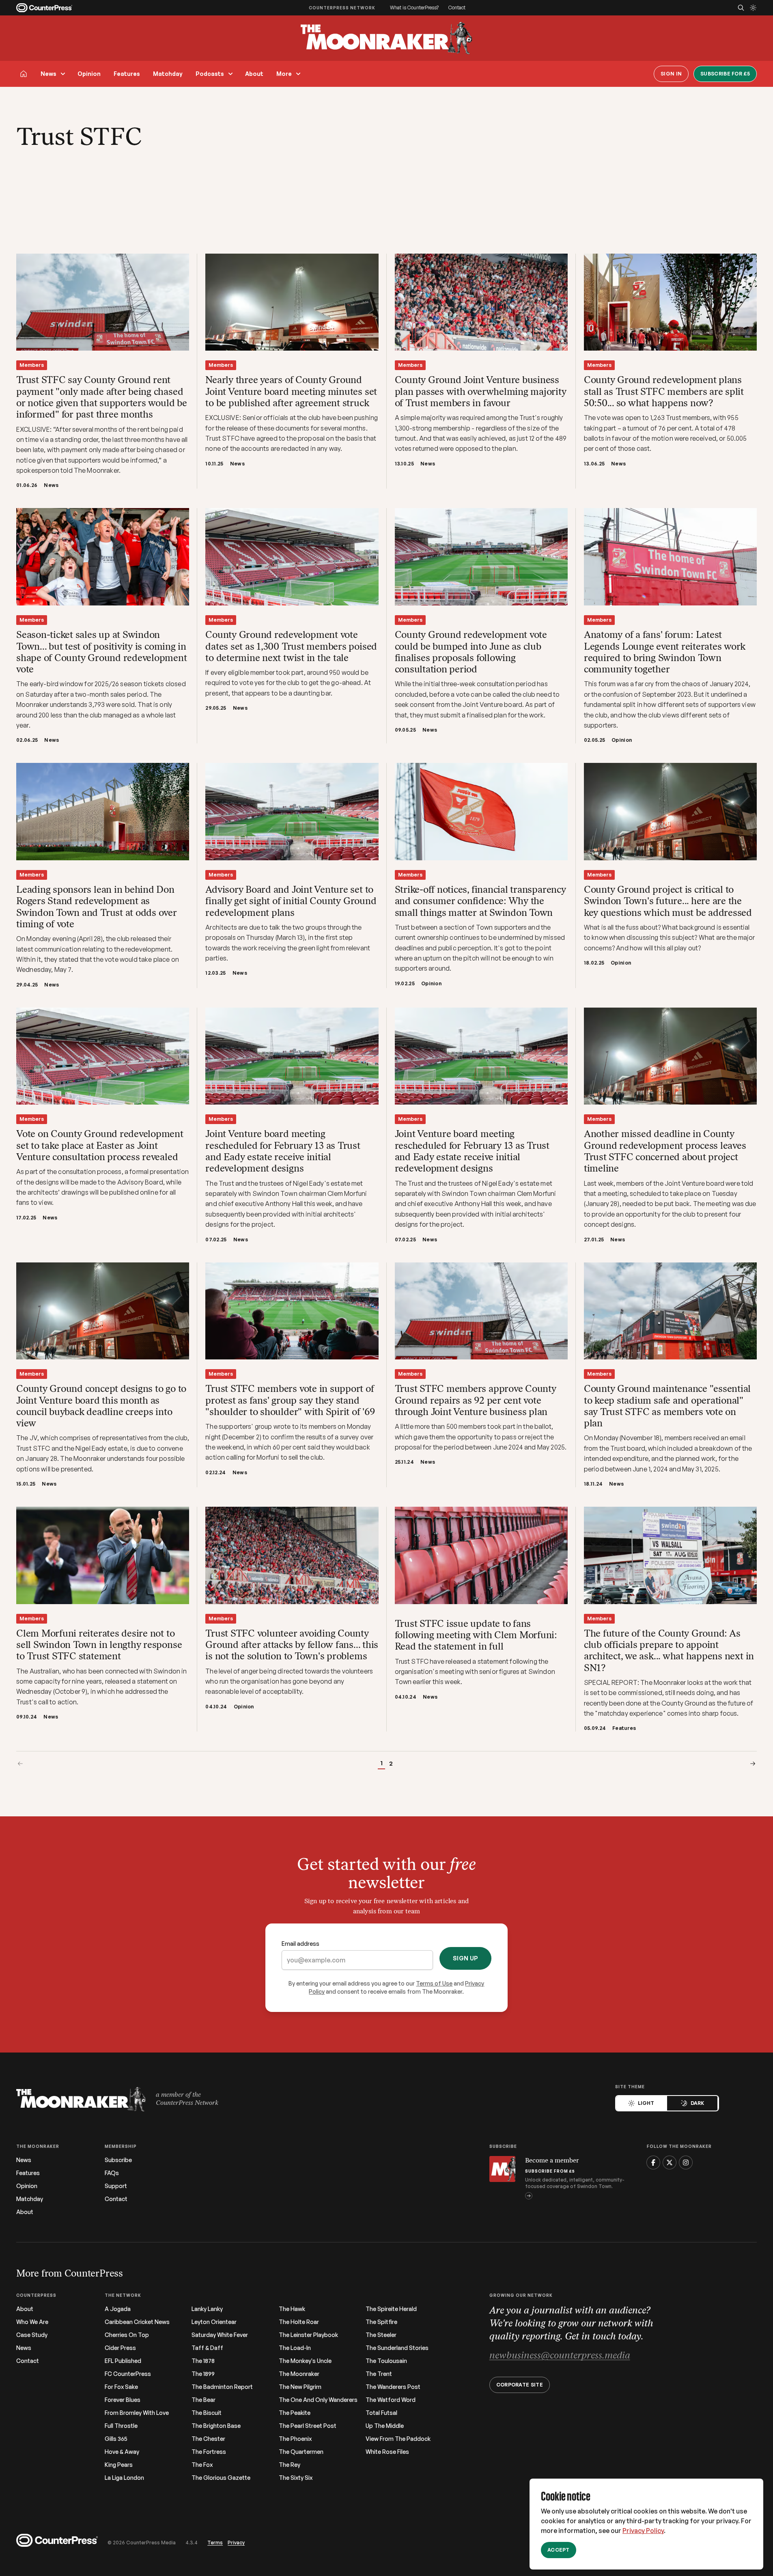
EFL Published (123, 2361)
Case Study (32, 2335)
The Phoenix (295, 2439)
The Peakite (295, 2413)
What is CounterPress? (414, 8)
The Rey (290, 2465)
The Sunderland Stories (397, 2348)
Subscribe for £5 (725, 74)
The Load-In (295, 2348)
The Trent (379, 2374)
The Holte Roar (299, 2322)
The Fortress (209, 2452)
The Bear (203, 2400)
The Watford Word (391, 2400)
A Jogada (118, 2309)
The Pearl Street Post (308, 2426)
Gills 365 (116, 2439)
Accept (559, 2550)
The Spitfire (381, 2322)
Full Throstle (121, 2426)
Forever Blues (123, 2400)
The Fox (202, 2465)
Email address (300, 1944)
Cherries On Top (127, 2335)
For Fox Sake (121, 2387)
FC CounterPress (128, 2374)
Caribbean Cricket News (137, 2322)
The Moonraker (299, 2374)
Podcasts (210, 74)
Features (127, 74)
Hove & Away (122, 2452)
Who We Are (32, 2322)
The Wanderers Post (393, 2387)
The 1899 (203, 2374)
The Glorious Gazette (221, 2478)
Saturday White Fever (220, 2335)
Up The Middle (385, 2426)
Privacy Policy (643, 2531)
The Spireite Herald (391, 2309)
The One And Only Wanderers (318, 2400)
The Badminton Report (222, 2387)
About (254, 74)
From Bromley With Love (137, 2413)
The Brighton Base (216, 2426)
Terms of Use (434, 1983)
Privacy (236, 2543)
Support (116, 2186)
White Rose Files (387, 2452)
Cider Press (120, 2348)
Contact (457, 8)
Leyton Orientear (214, 2322)
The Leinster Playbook (308, 2335)
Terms (215, 2543)
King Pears (119, 2465)
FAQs (112, 2173)
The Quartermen (301, 2452)
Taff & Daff (207, 2348)
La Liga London (124, 2478)
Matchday (168, 74)
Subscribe (118, 2160)
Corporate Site (520, 2385)
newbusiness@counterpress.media (560, 2356)
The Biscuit (207, 2413)
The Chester (208, 2439)
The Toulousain (386, 2361)
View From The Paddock (398, 2439)
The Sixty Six (296, 2478)
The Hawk (292, 2309)
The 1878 (203, 2361)
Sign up (465, 1958)
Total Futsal (381, 2413)
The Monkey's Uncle (305, 2361)
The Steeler (381, 2335)
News (48, 74)
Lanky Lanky (207, 2309)
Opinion (89, 74)
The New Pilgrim (300, 2387)
